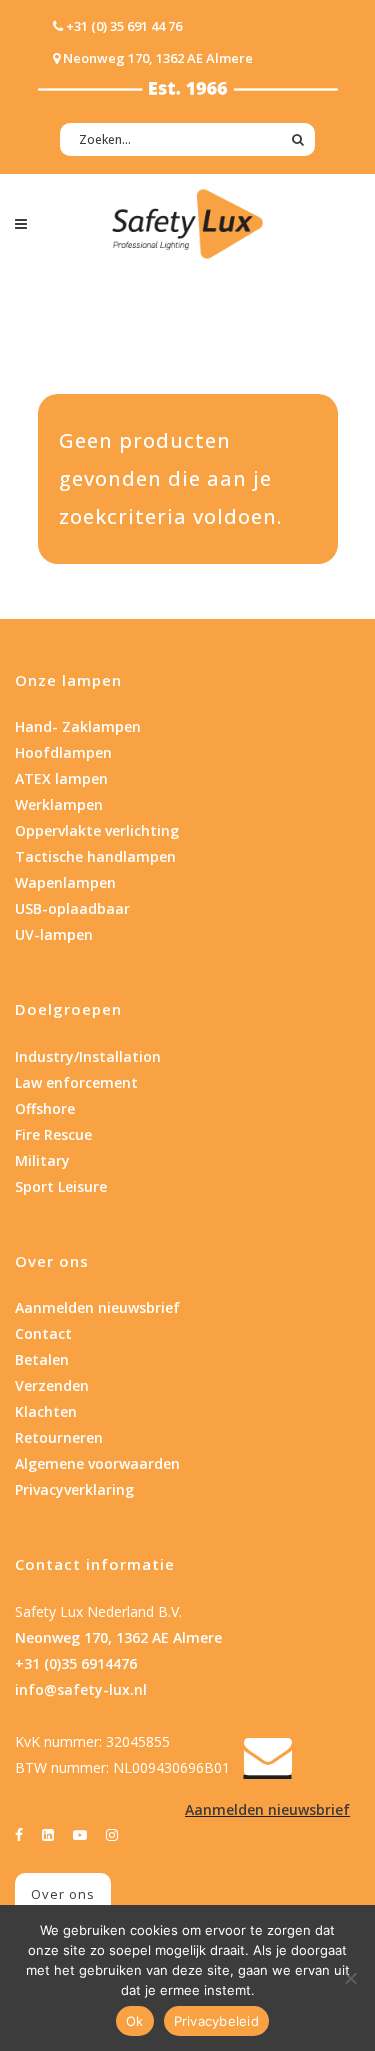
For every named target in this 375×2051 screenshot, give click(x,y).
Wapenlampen (65, 882)
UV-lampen (54, 934)
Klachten (46, 1411)
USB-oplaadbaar (72, 908)
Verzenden (52, 1385)
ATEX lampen (61, 778)
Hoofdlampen (63, 752)
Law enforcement (76, 1082)
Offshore (45, 1108)
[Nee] (350, 1978)
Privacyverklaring (74, 1489)
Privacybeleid (216, 2021)
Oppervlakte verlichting (97, 830)
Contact (43, 1333)
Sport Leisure (61, 1186)
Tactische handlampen (95, 856)
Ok (135, 2021)
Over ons (63, 1894)
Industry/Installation (88, 1056)
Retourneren (59, 1437)
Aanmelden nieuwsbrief (97, 1307)
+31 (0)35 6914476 (76, 1663)
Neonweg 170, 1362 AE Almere (118, 1637)
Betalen (42, 1359)
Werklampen (59, 804)
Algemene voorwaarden (97, 1463)
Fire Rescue (53, 1134)
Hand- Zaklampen (78, 726)
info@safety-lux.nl (81, 1689)
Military (42, 1160)
